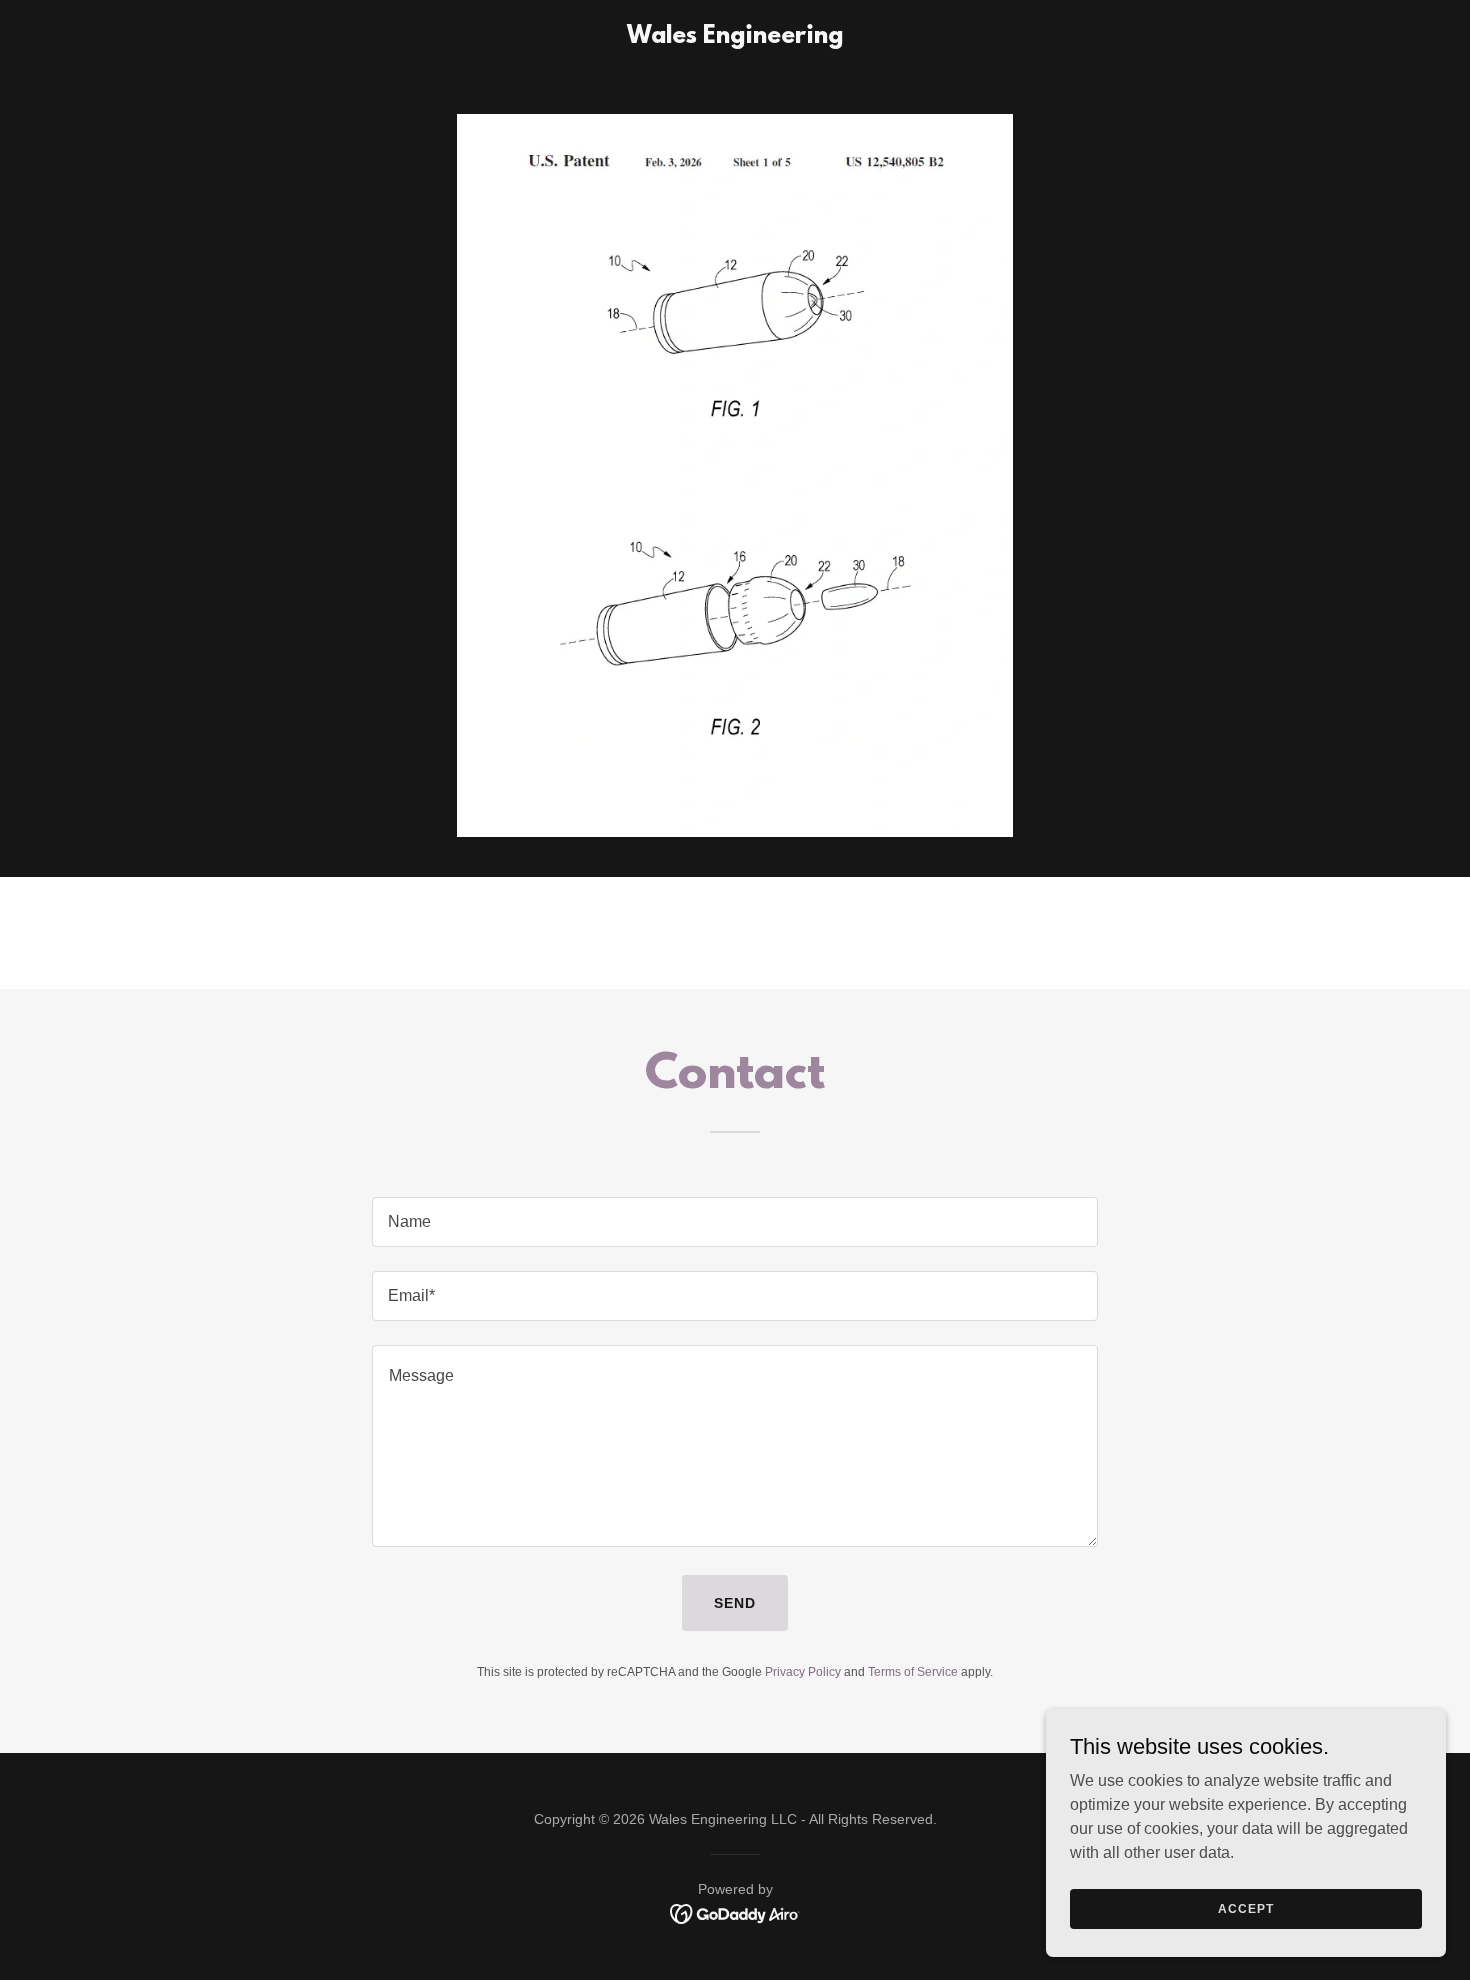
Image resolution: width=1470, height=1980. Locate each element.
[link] (735, 37)
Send (735, 1603)
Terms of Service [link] (913, 1672)
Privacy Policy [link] (803, 1672)
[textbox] (734, 1222)
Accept (1245, 1908)
